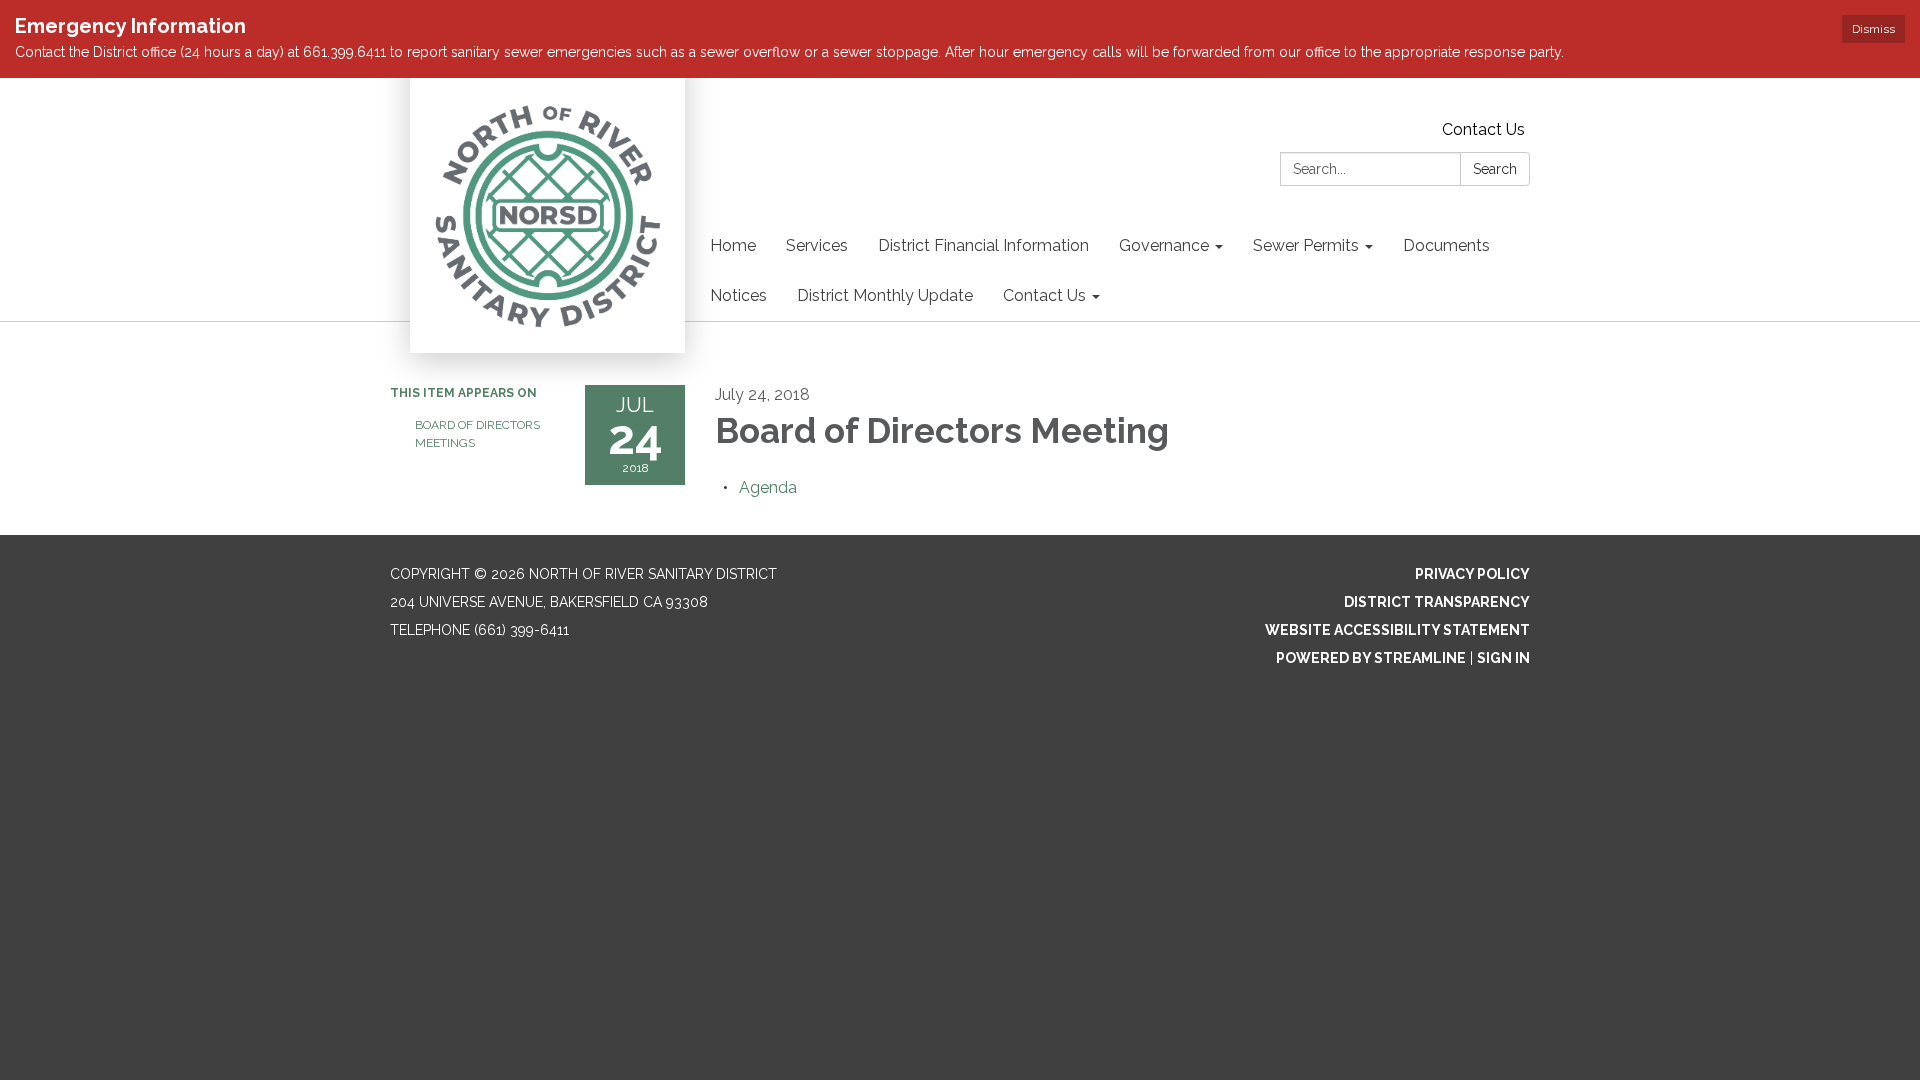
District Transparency (1437, 602)
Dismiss (1873, 29)
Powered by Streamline (1371, 658)
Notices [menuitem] (738, 295)
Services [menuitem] (817, 245)
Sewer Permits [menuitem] (1306, 245)
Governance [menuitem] (1164, 245)
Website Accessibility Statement (1397, 630)
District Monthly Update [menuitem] (885, 295)
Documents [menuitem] (1446, 245)
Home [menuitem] (733, 245)
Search (1495, 169)
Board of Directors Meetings (477, 434)
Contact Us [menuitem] (1044, 295)
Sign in (1503, 658)
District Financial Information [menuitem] (983, 245)
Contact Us (1483, 129)
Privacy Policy (1472, 574)
